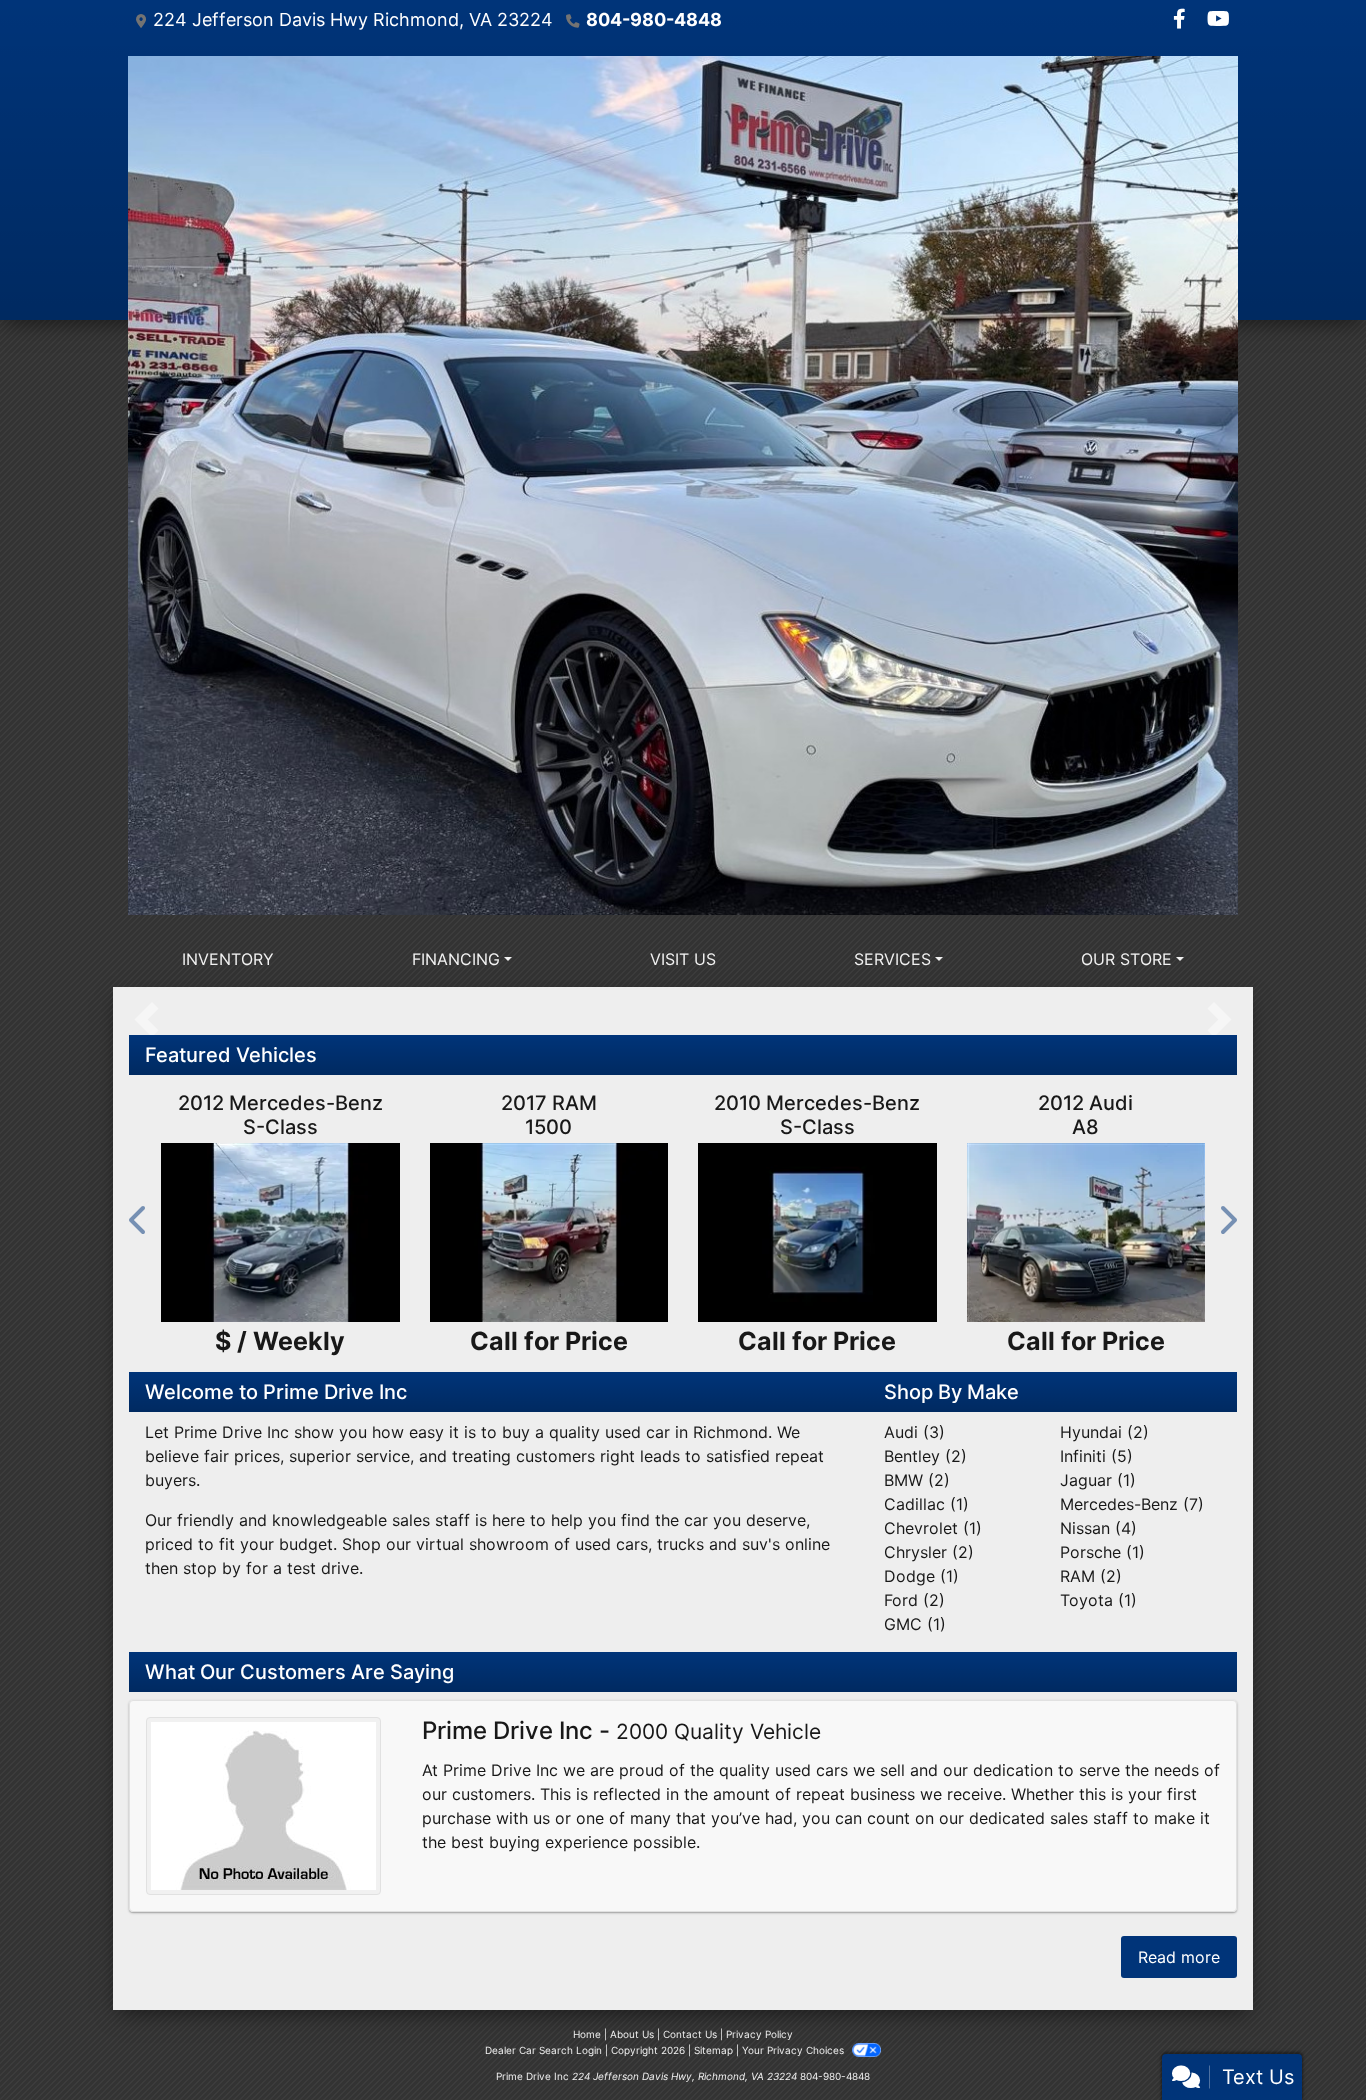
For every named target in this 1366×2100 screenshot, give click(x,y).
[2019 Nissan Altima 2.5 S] (280, 1232)
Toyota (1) (1098, 1600)
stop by (212, 1568)
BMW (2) (917, 1480)
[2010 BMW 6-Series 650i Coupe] (817, 1232)
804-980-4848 (654, 19)
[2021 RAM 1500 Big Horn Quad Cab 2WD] (1086, 1232)
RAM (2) (1091, 1576)
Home (587, 2034)
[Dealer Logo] (683, 485)
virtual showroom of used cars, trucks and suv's (598, 1544)
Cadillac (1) (926, 1504)
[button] (139, 1219)
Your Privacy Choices (794, 2050)
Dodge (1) (921, 1576)
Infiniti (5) (1096, 1456)
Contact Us (690, 2034)
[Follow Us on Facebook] (1182, 20)
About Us (632, 2034)
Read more (1179, 1957)
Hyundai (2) (1104, 1432)
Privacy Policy (759, 2034)
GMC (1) (915, 1624)
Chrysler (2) (929, 1552)
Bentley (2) (925, 1456)
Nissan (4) (1098, 1528)
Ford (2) (914, 1600)
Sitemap (713, 2050)
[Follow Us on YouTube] (1218, 20)
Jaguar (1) (1098, 1480)
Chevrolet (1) (933, 1528)
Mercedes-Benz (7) (1132, 1504)
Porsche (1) (1102, 1552)
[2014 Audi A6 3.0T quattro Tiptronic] (549, 1232)
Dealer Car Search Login (543, 2050)
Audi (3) (914, 1432)
